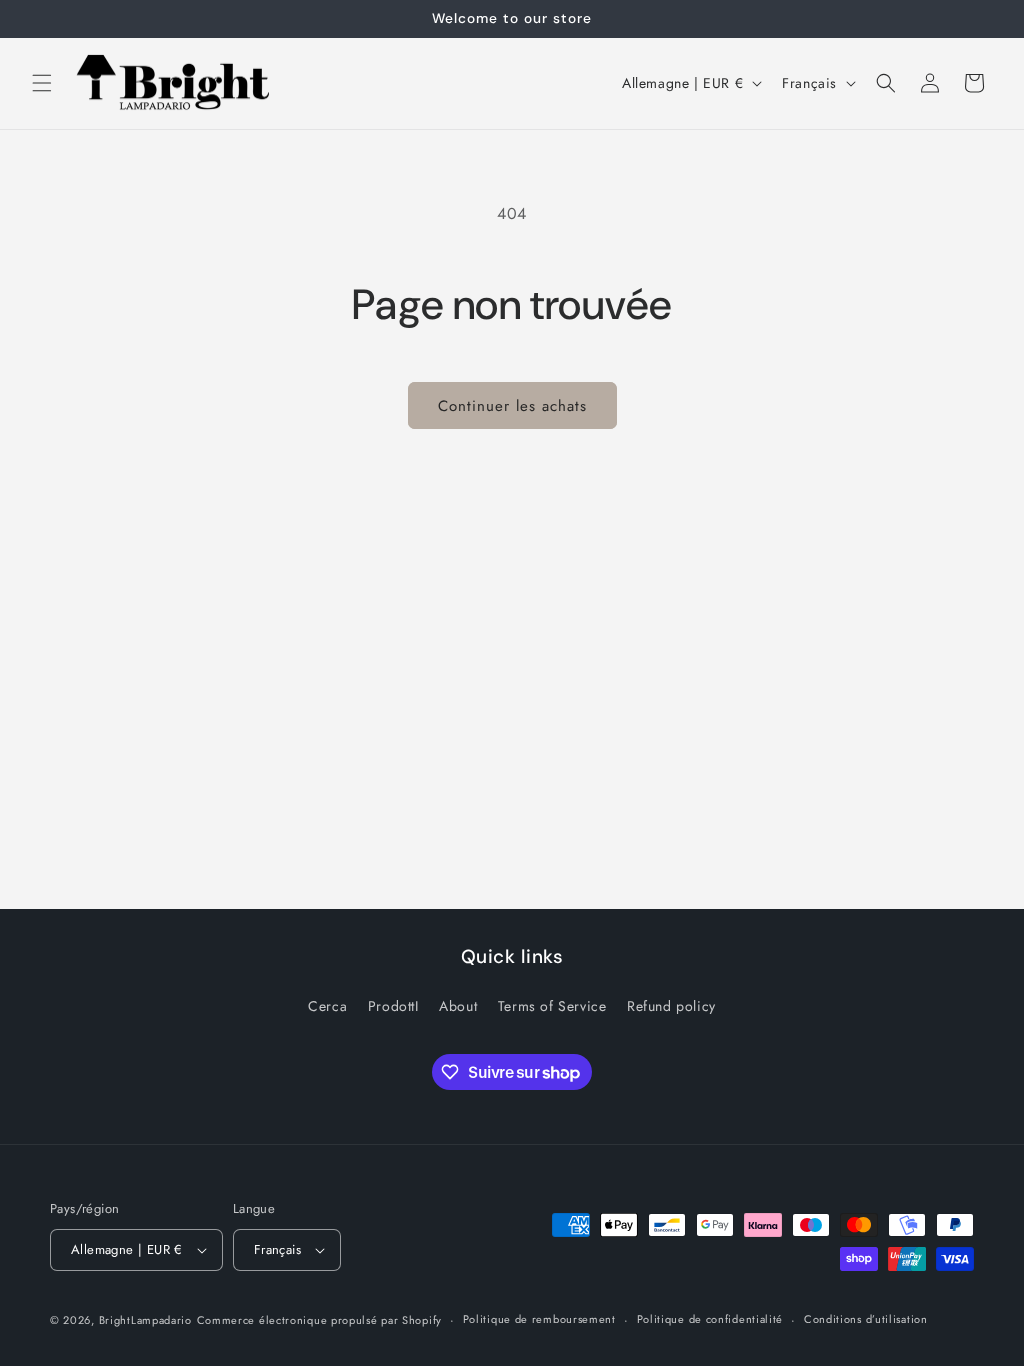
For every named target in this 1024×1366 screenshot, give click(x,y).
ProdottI (393, 1006)
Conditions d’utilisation (866, 1319)
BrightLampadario (145, 1320)
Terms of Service (552, 1006)
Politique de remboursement (539, 1319)
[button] (42, 83)
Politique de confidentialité (710, 1319)
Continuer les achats (512, 406)
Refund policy (671, 1006)
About (458, 1006)
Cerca (327, 1006)
